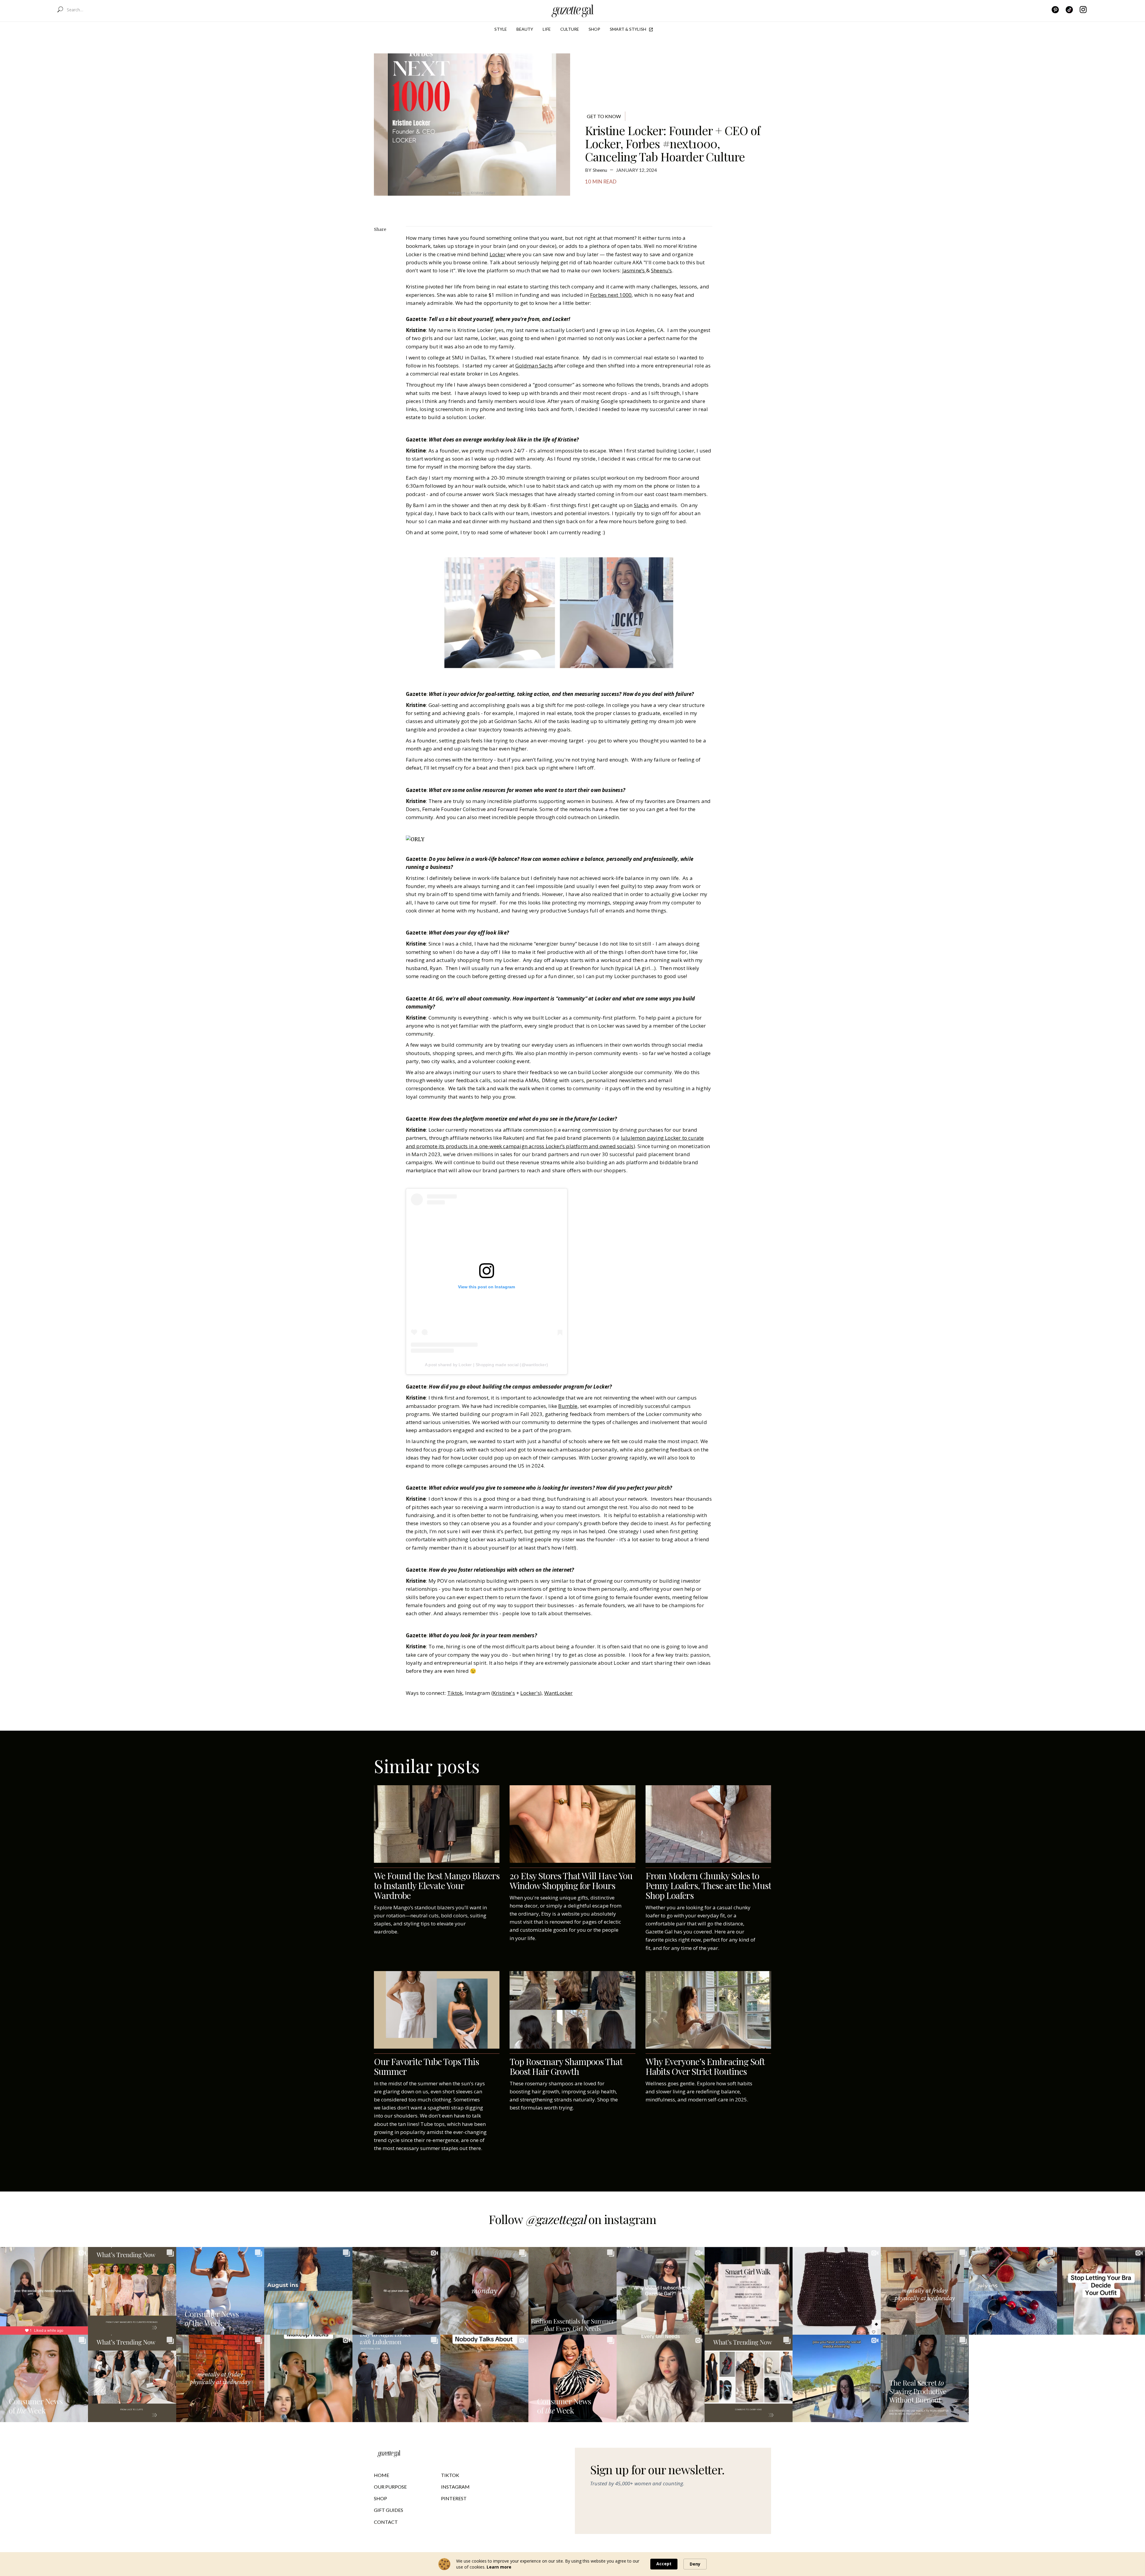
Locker (498, 254)
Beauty (525, 29)
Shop (594, 29)
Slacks (641, 505)
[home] (573, 10)
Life (547, 29)
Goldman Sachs (534, 366)
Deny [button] (695, 2564)
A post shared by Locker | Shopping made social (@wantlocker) (486, 1365)
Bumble (568, 1406)
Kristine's (504, 1693)
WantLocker (558, 1693)
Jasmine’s (634, 270)
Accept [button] (664, 2564)
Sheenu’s (662, 270)
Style (501, 29)
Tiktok (455, 1693)
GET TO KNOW (604, 116)
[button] (501, 29)
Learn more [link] (499, 2567)
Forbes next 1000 (611, 295)
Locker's (530, 1693)
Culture (570, 29)
